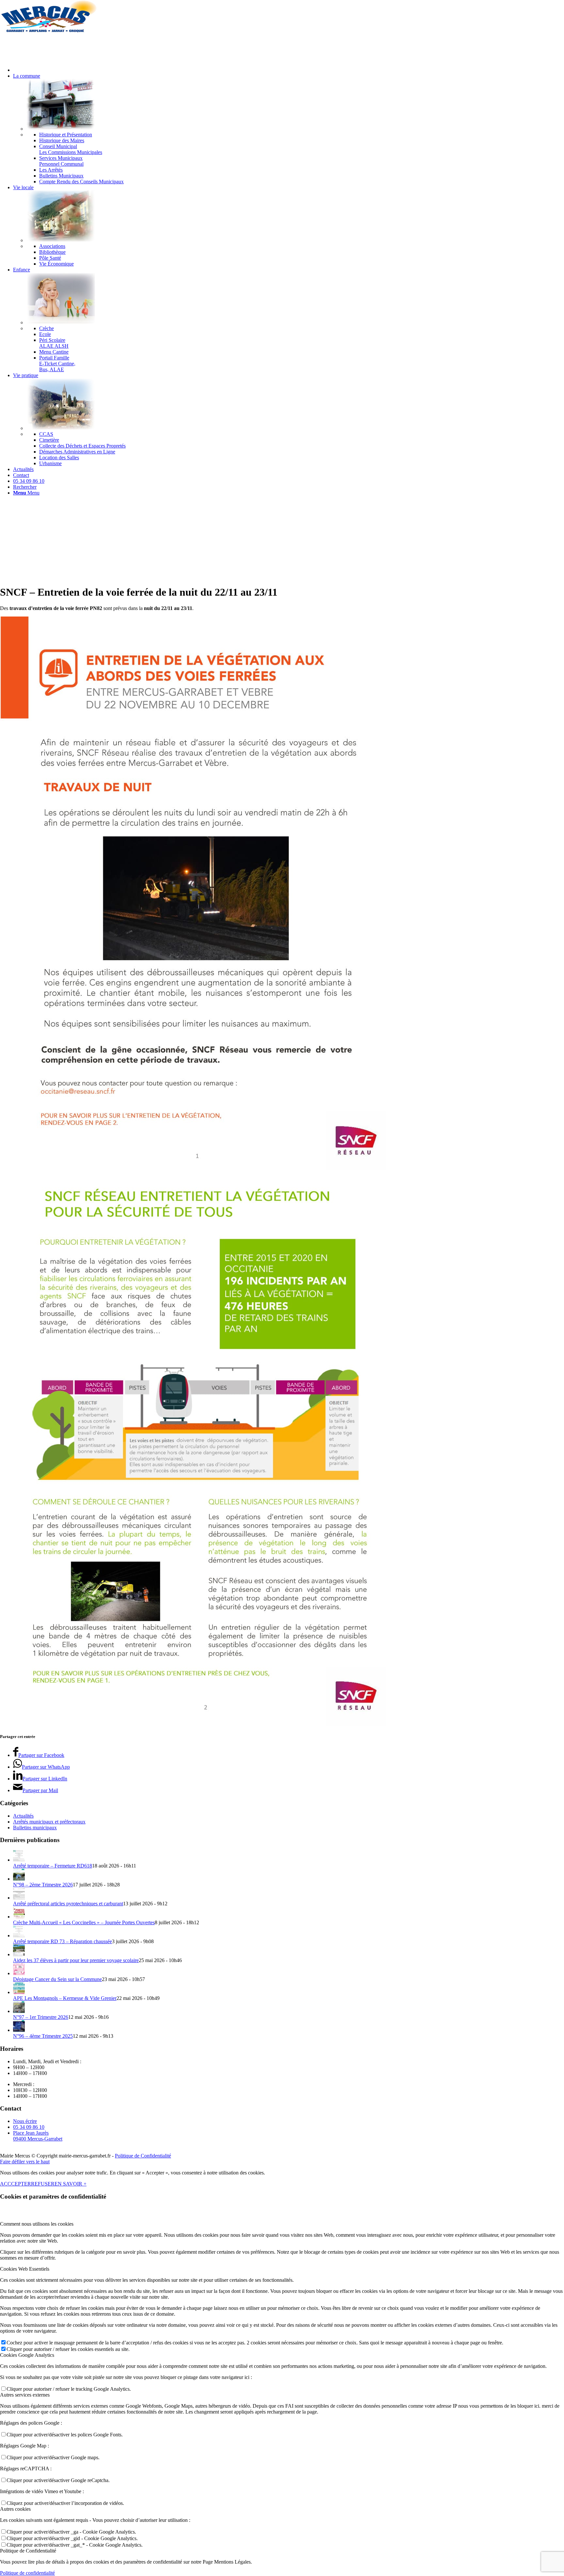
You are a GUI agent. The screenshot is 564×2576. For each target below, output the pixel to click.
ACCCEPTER (16, 2184)
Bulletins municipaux (35, 1828)
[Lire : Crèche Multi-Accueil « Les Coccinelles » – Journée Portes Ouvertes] (19, 1917)
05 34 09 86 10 (29, 2127)
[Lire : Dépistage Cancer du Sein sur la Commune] (19, 1973)
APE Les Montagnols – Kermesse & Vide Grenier (65, 1998)
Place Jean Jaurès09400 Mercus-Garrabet (38, 2136)
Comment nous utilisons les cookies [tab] (37, 2224)
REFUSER (43, 2184)
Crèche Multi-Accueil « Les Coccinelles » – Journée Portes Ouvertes (84, 1922)
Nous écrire (25, 2121)
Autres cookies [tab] (15, 2509)
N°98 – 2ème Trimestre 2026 (43, 1885)
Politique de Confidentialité (143, 2156)
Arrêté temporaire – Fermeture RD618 (53, 1866)
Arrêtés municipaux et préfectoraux (49, 1822)
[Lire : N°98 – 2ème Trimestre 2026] (19, 1879)
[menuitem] (289, 70)
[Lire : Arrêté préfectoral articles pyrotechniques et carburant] (19, 1898)
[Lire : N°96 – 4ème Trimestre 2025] (19, 2030)
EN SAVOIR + (70, 2184)
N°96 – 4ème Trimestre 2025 (43, 2036)
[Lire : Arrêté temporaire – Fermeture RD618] (19, 1860)
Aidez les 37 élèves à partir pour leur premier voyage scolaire (76, 1960)
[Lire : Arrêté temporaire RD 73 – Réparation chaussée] (19, 1936)
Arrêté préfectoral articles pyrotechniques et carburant (68, 1904)
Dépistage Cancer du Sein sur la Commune (57, 1979)
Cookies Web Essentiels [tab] (25, 2269)
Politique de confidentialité (27, 2573)
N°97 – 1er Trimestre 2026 (41, 2017)
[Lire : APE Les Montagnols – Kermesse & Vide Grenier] (19, 1992)
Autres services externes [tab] (25, 2395)
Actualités (23, 1816)
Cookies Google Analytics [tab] (27, 2355)
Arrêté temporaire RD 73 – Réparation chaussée (63, 1941)
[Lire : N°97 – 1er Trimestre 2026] (19, 2011)
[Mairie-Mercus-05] (49, 31)
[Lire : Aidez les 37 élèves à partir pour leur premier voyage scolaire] (19, 1954)
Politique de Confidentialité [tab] (28, 2551)
